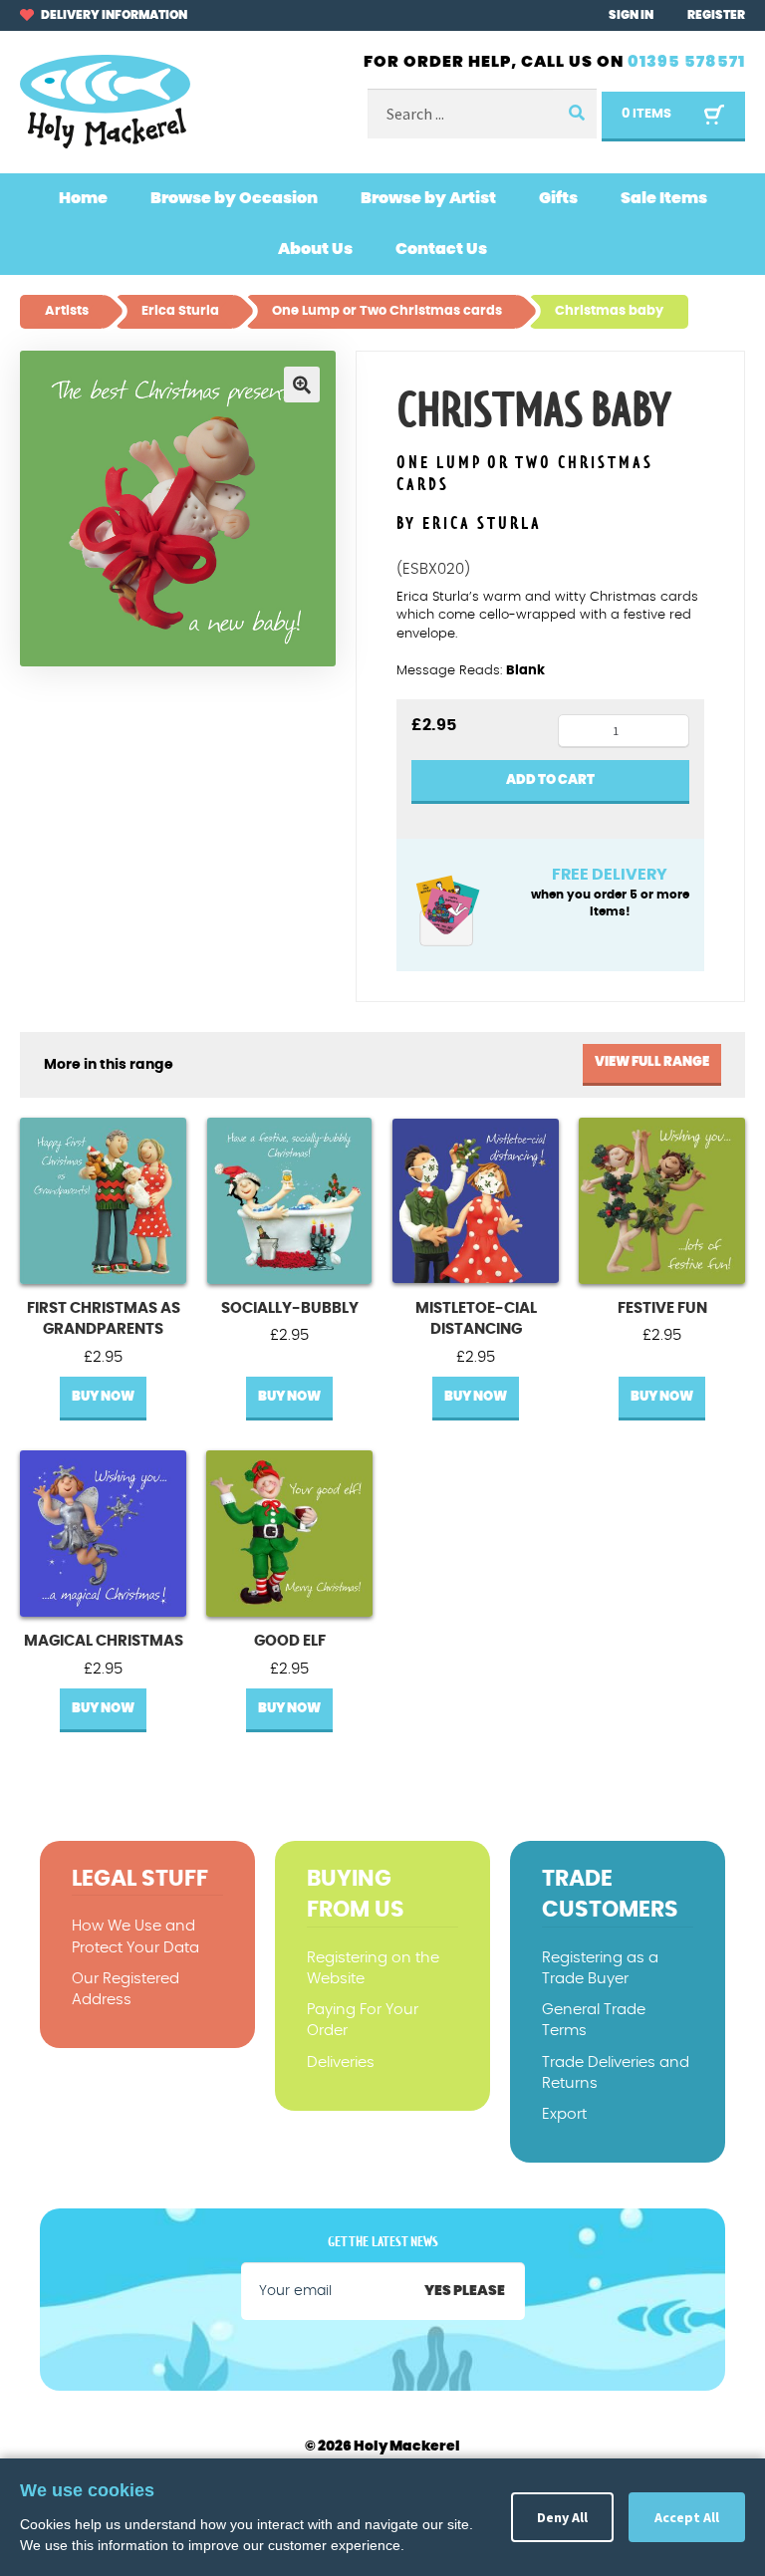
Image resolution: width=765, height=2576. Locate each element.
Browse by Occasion (234, 198)
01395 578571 (686, 62)
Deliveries (341, 2062)
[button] (302, 385)
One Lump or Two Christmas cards (525, 475)
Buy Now (103, 1397)
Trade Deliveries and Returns (616, 2073)
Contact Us (441, 249)
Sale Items (664, 198)
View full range (652, 1062)
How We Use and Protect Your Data (135, 1936)
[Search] (575, 114)
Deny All (562, 2517)
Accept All (687, 2517)
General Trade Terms (594, 2020)
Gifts (558, 198)
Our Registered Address (126, 1989)
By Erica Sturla (469, 524)
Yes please (465, 2291)
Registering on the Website (373, 1968)
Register (716, 15)
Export (564, 2114)
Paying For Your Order (363, 2020)
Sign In (631, 15)
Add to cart (550, 780)
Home (83, 198)
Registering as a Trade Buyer (600, 1968)
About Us (315, 249)
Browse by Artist (428, 198)
